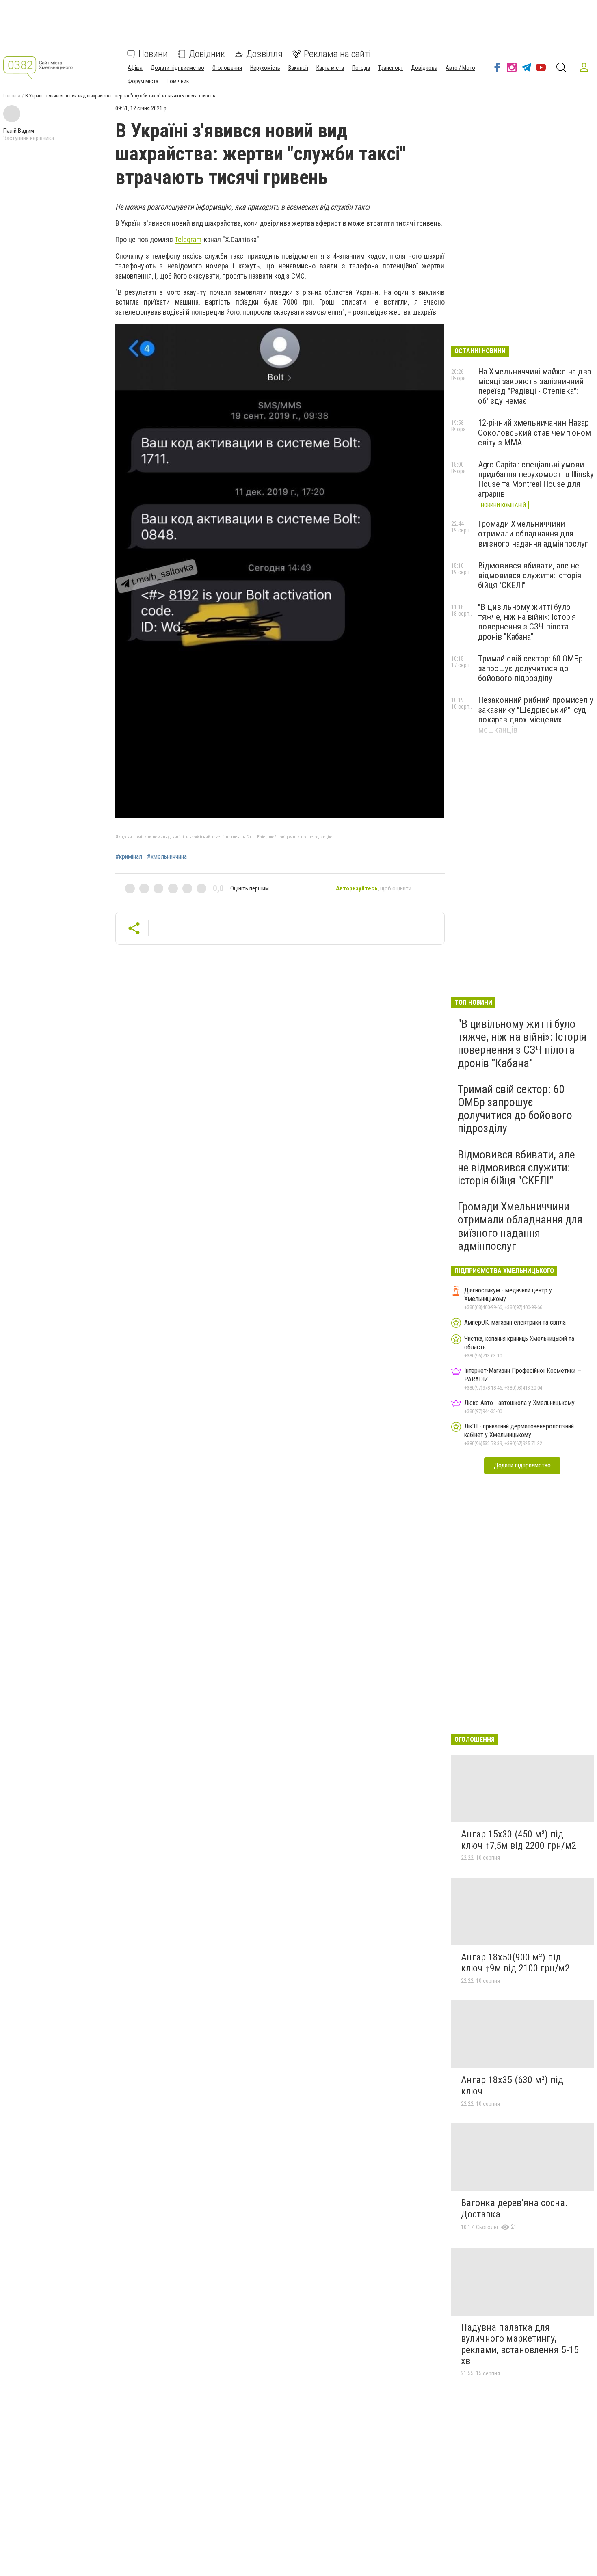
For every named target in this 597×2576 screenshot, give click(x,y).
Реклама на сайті (337, 54)
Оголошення (227, 68)
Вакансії (298, 68)
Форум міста (143, 81)
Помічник (178, 81)
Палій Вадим (19, 131)
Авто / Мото (460, 68)
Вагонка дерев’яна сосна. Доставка (514, 2209)
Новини (153, 54)
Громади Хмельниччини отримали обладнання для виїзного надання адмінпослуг (533, 534)
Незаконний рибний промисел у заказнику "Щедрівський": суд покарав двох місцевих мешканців (536, 715)
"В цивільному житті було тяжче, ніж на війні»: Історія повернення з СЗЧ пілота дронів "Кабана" (527, 622)
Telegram (188, 239)
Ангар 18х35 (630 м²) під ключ (512, 2085)
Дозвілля (264, 54)
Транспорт (390, 68)
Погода (361, 68)
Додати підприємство (177, 68)
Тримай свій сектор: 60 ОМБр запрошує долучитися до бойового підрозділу (530, 668)
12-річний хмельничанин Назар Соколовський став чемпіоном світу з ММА (534, 432)
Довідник (207, 54)
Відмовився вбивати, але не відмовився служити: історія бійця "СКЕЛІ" (530, 575)
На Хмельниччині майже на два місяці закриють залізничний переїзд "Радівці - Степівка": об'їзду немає (534, 386)
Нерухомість (265, 68)
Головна (12, 96)
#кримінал (129, 857)
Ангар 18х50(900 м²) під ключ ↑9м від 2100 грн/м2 (515, 1963)
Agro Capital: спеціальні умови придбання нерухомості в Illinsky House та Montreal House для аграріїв (536, 479)
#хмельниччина (167, 857)
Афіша (135, 68)
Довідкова (424, 68)
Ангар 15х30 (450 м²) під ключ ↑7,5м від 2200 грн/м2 (519, 1840)
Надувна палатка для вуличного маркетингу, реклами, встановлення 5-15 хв (520, 2344)
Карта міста (330, 68)
